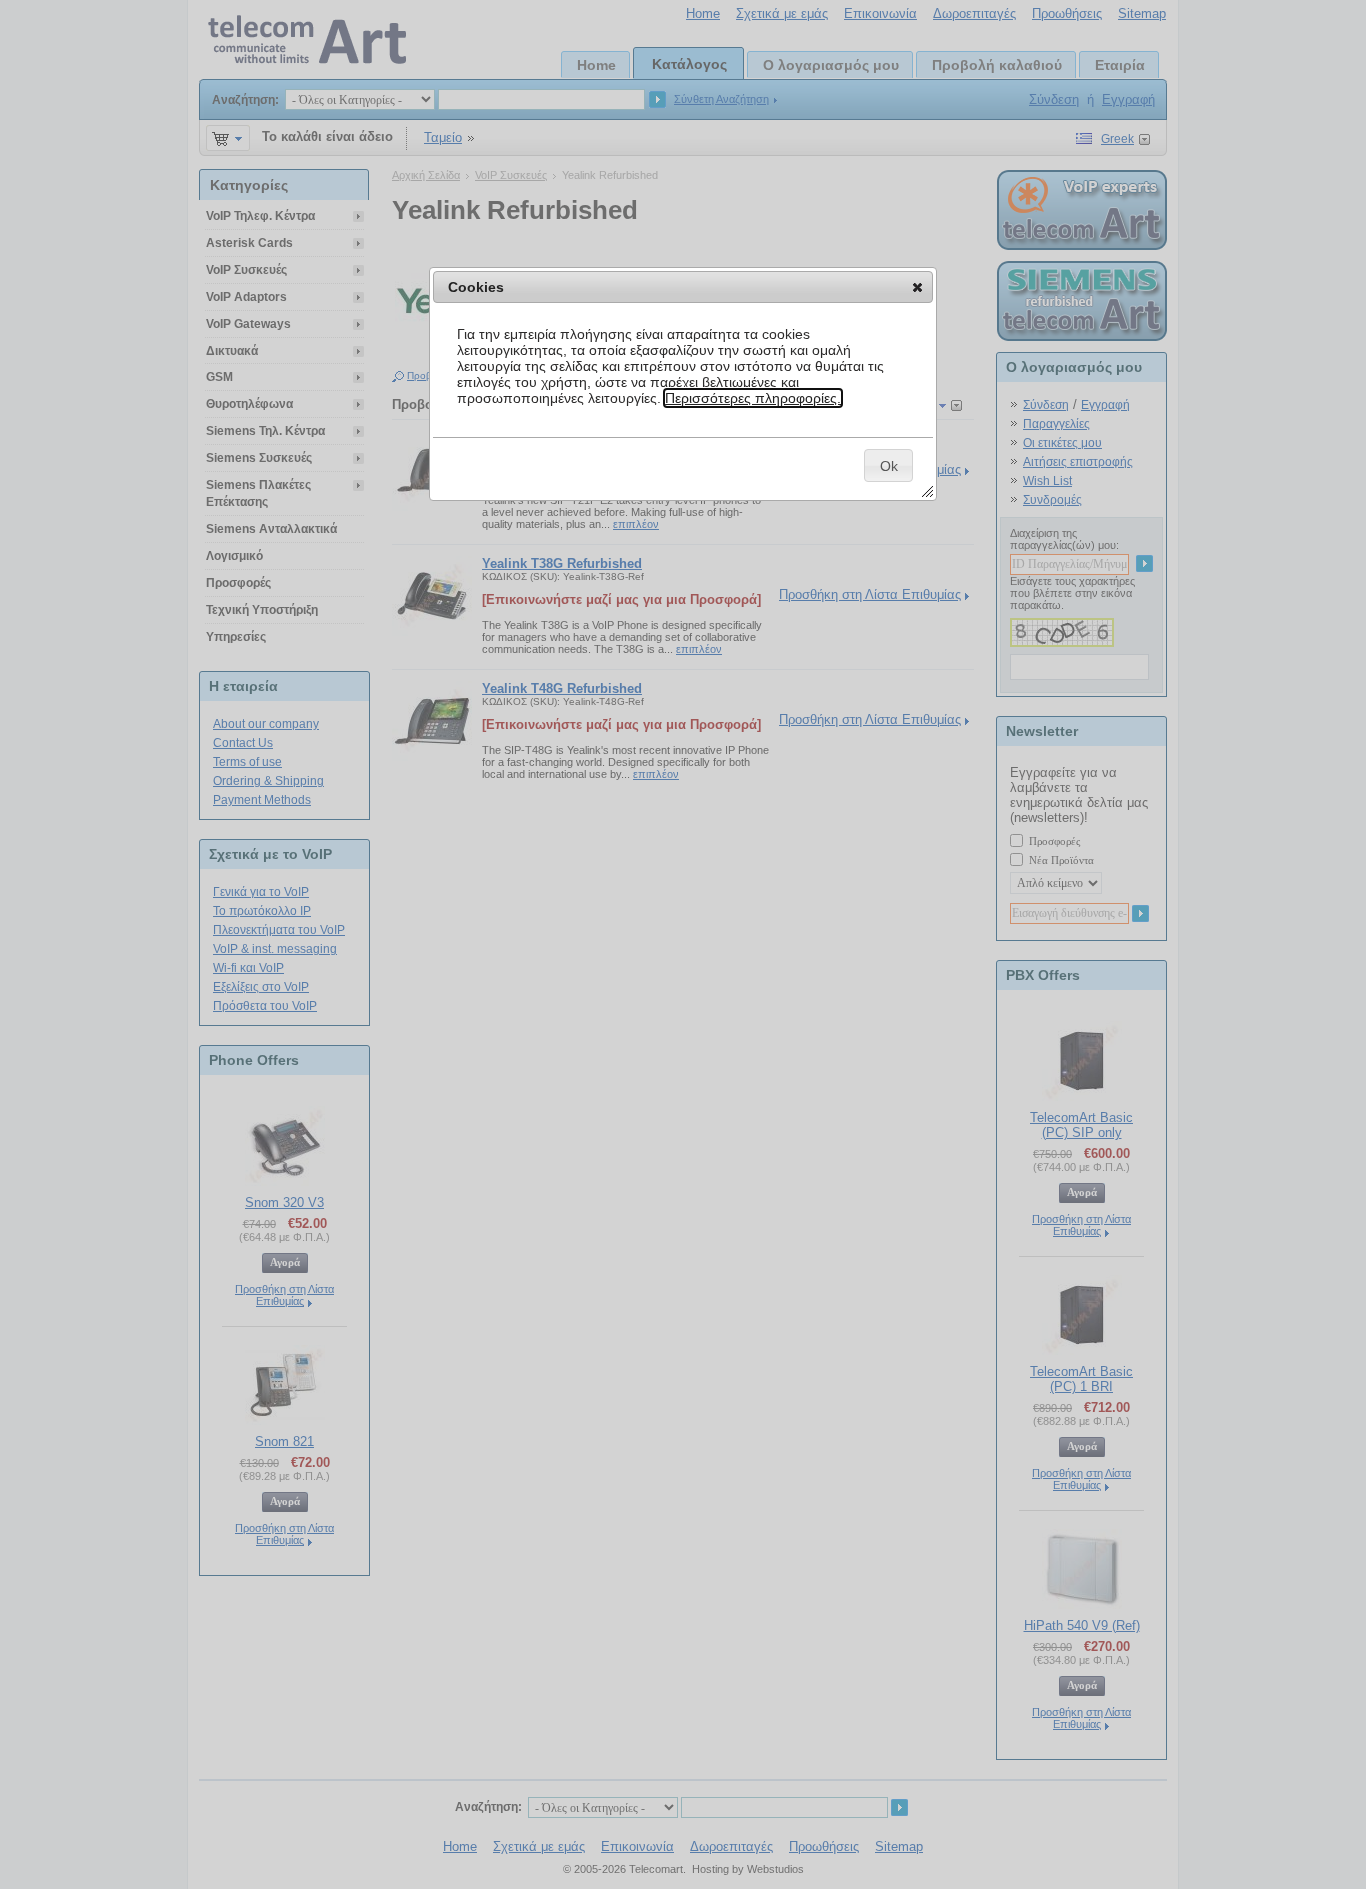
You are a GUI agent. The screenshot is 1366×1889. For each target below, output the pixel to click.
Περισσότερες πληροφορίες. (753, 398)
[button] (917, 287)
